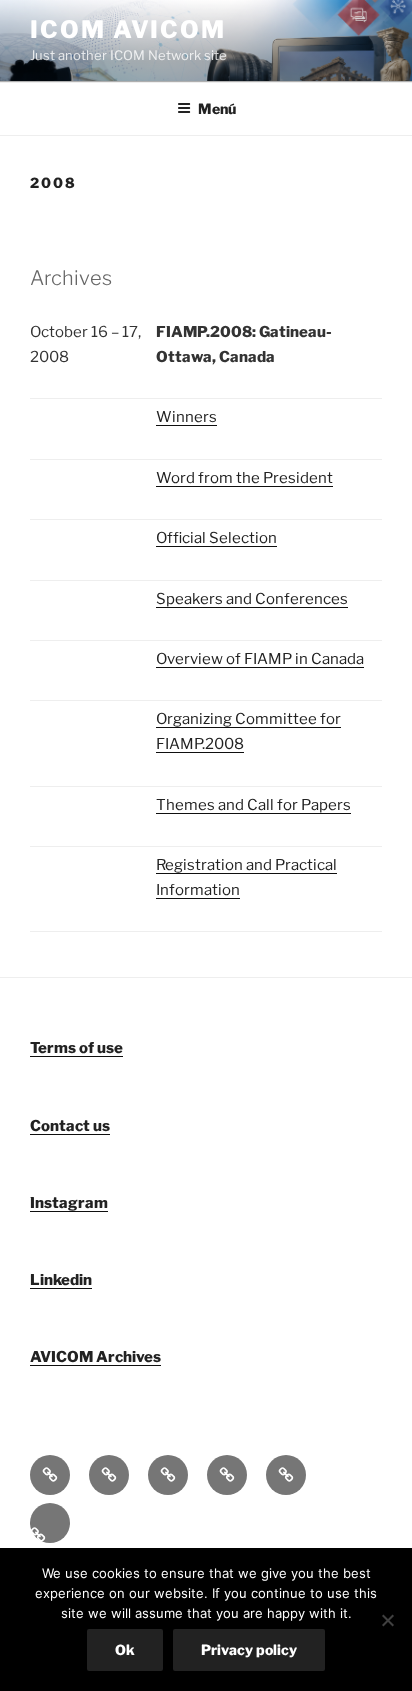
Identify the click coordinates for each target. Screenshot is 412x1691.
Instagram (69, 1203)
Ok (125, 1649)
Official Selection (216, 538)
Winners (186, 417)
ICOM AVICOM (128, 29)
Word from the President (244, 478)
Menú (217, 108)
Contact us (70, 1126)
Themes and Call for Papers (253, 805)
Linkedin (61, 1280)
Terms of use (76, 1048)
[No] (387, 1620)
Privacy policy (249, 1649)
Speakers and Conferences (252, 599)
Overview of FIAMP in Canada (260, 659)
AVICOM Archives (95, 1357)
